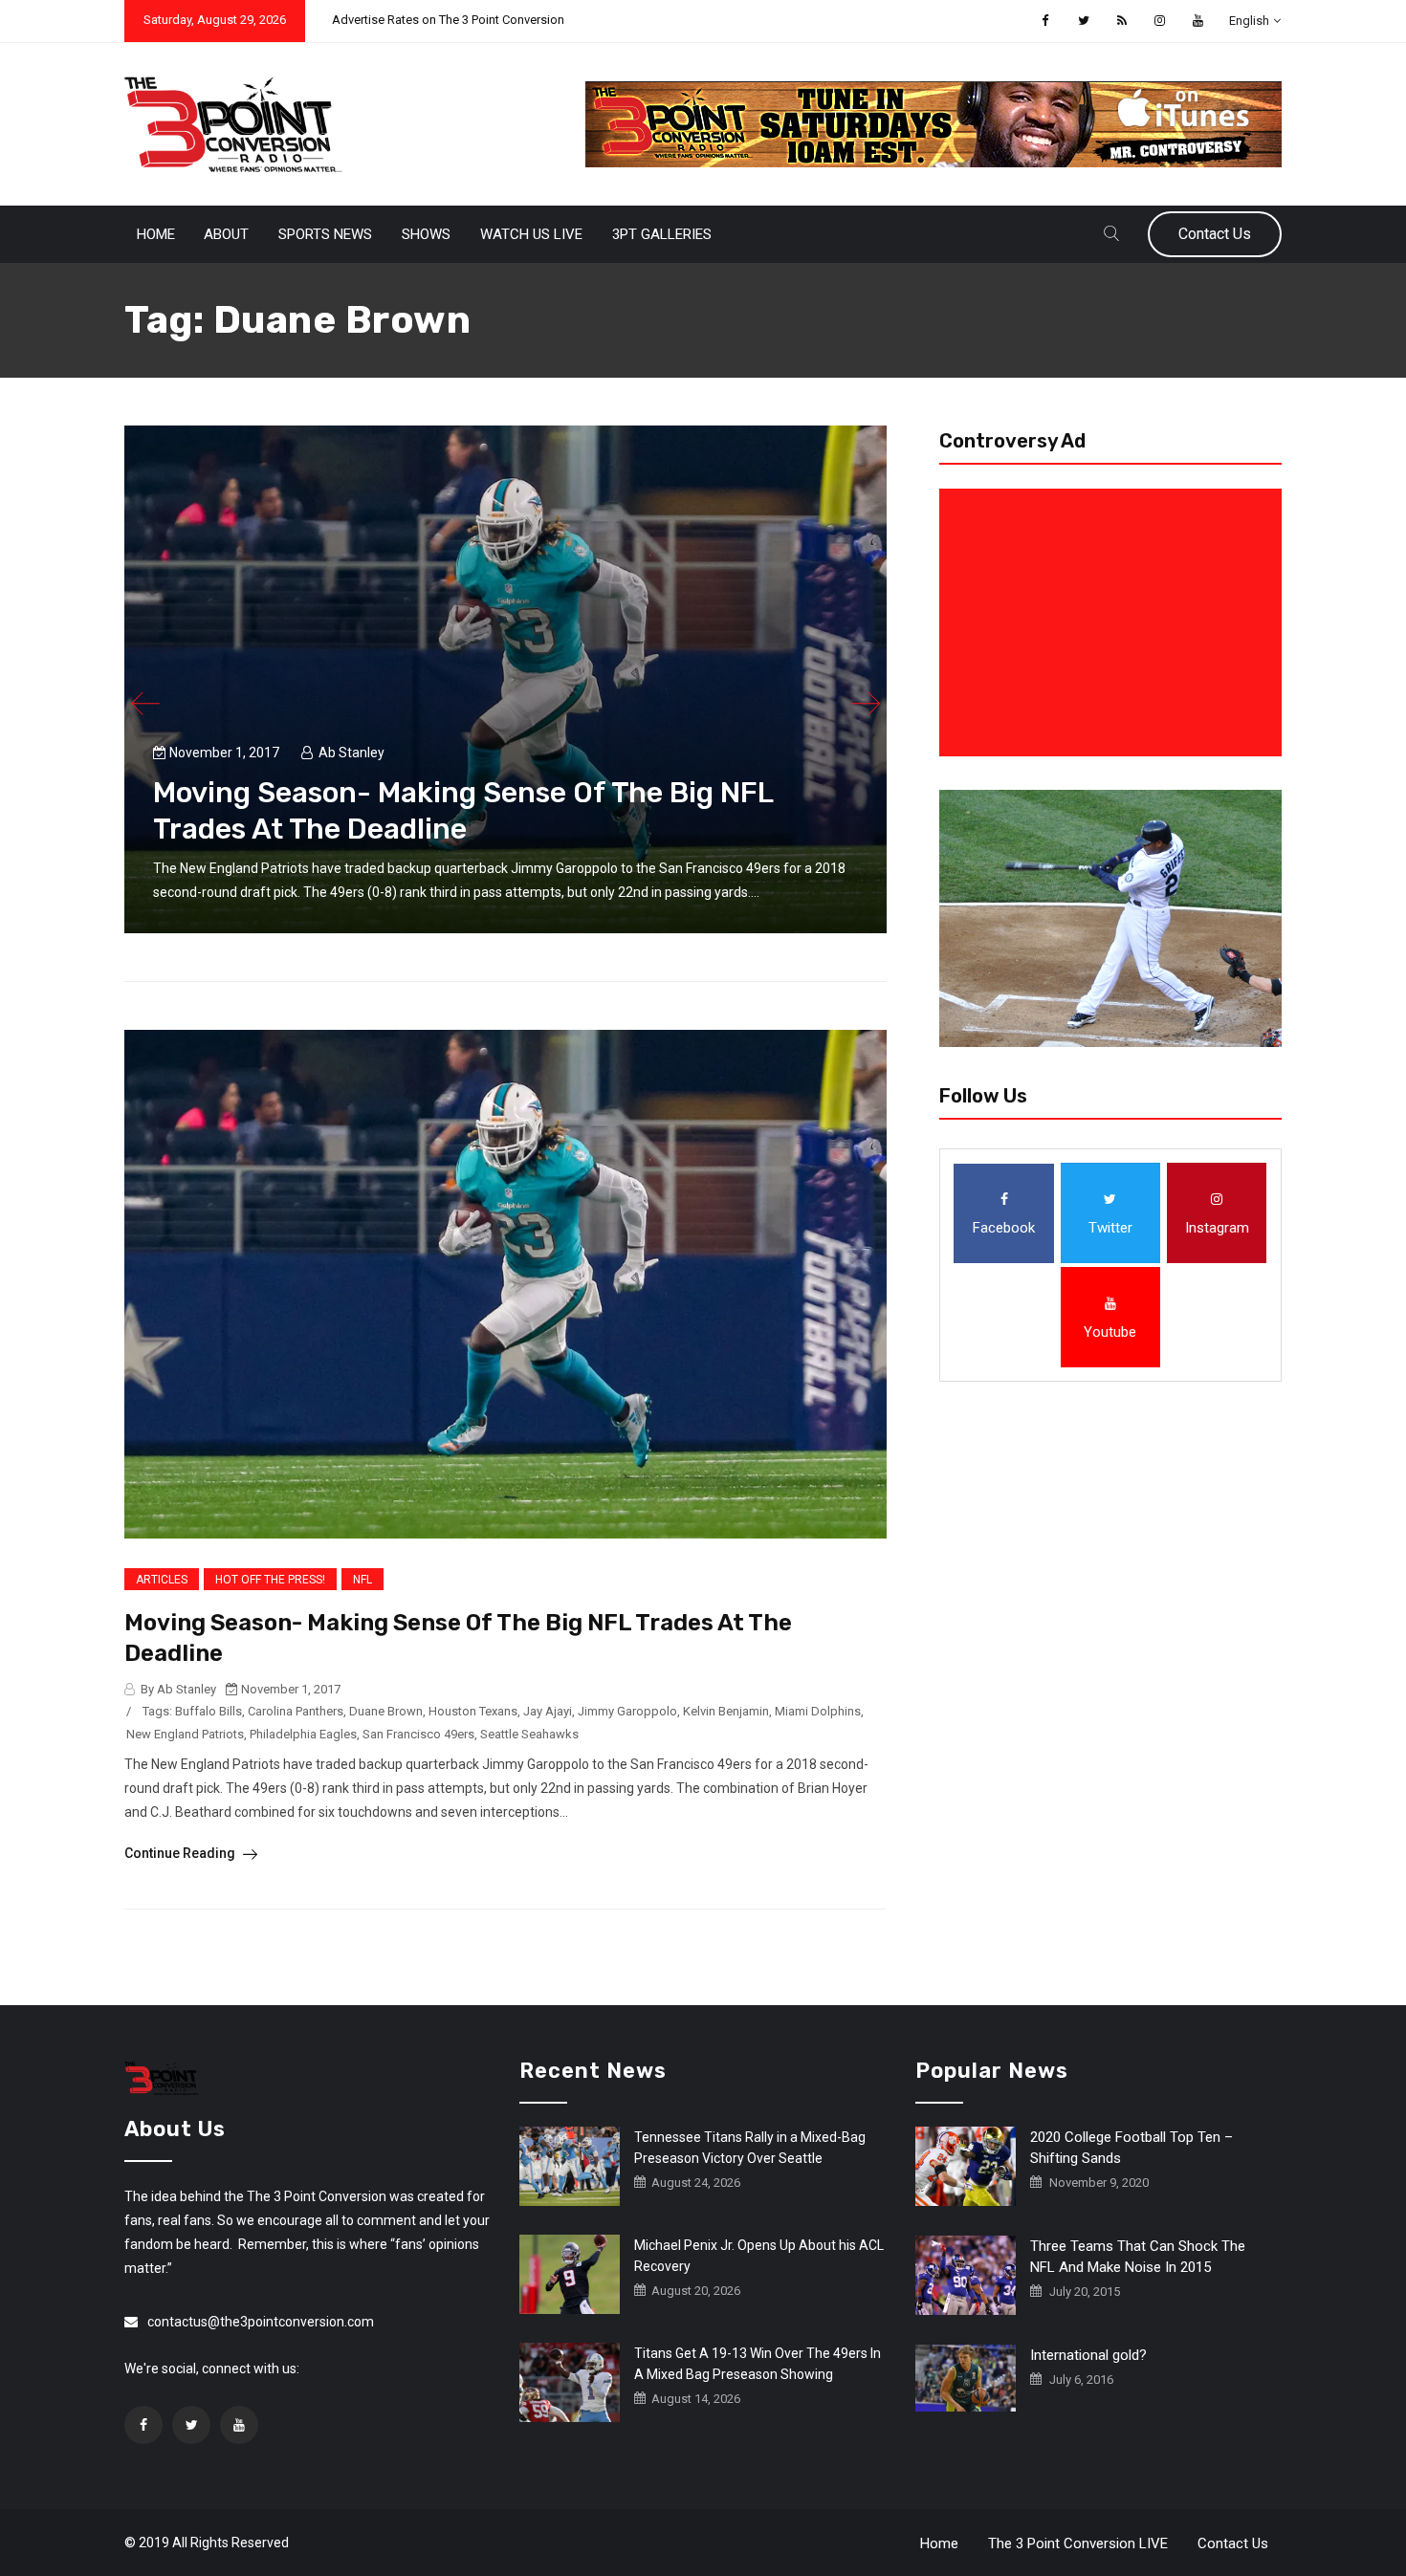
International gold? (1088, 2355)
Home (156, 234)
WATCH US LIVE (531, 234)
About (226, 234)
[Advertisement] (1114, 622)
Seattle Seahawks (529, 1734)
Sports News (325, 234)
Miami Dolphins (818, 1711)
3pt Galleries (662, 234)
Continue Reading (181, 1853)
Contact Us (1215, 234)
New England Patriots (185, 1734)
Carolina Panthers (296, 1711)
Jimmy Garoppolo (627, 1711)
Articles (162, 1580)
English (1249, 21)
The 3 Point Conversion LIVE (1078, 2543)
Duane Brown (386, 1711)
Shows (426, 234)
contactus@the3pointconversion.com (261, 2322)
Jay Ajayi (548, 1711)
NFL (362, 1580)
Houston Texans (473, 1711)
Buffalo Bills (209, 1711)
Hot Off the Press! (270, 1580)
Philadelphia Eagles (303, 1734)
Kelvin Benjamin (726, 1711)
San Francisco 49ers (418, 1734)
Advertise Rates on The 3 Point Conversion (448, 20)
